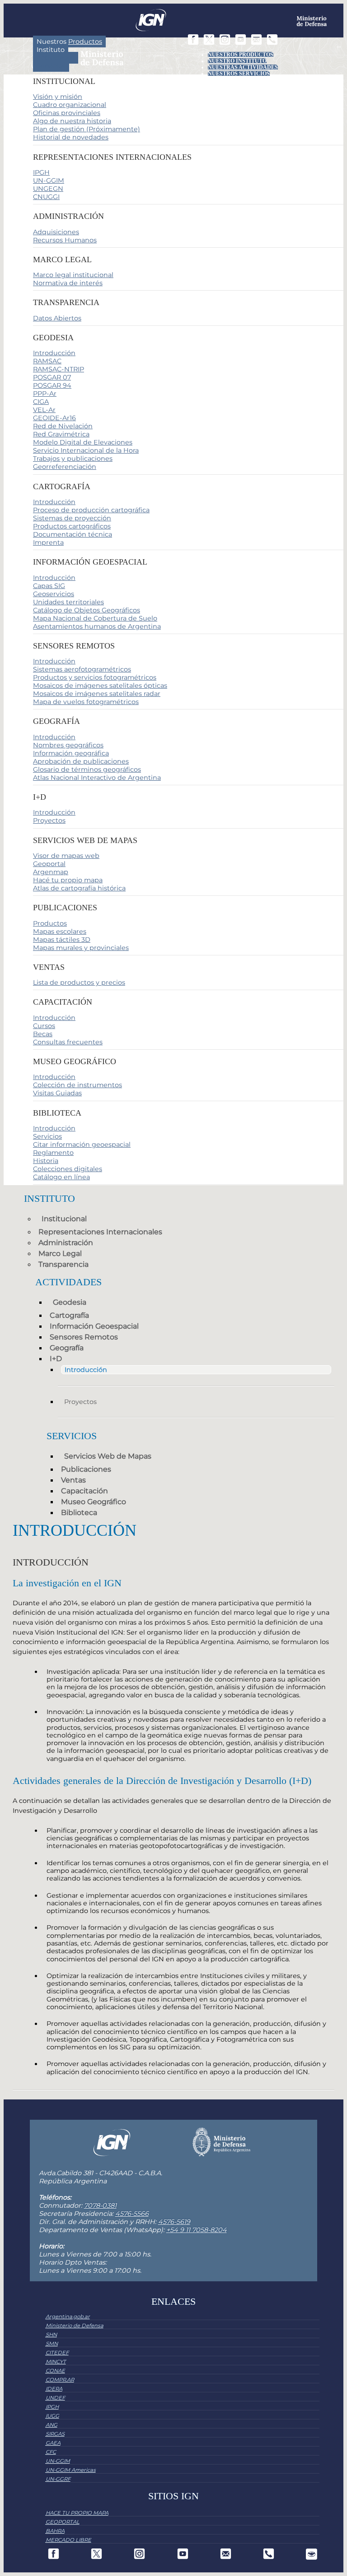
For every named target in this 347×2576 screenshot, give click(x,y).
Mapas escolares (60, 931)
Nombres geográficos (68, 745)
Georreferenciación (65, 467)
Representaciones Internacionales (100, 1232)
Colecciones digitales (68, 1169)
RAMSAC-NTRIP (59, 369)
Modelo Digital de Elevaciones (83, 442)
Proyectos (49, 820)
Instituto (51, 50)
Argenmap (51, 872)
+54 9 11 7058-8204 (197, 2230)
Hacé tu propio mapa (68, 880)
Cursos (44, 1026)
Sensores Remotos (84, 1337)
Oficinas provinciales (67, 113)
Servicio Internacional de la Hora (86, 450)
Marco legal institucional (73, 275)
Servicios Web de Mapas (108, 1456)
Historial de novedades (71, 137)
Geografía (67, 1348)
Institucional (64, 1219)
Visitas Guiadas (57, 1093)
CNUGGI (46, 197)
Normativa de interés (68, 283)
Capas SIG (49, 586)
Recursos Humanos (65, 240)
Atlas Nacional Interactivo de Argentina (97, 778)
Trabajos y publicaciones (73, 459)
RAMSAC (47, 361)
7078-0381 (100, 2205)
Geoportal (49, 864)
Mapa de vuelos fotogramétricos (86, 702)
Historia (46, 1161)
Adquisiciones (56, 232)
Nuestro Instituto (237, 61)
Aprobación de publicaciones (81, 761)
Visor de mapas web (66, 856)
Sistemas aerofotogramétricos (82, 669)
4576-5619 (174, 2222)
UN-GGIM (49, 181)
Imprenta (48, 542)
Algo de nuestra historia (72, 121)
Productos (50, 923)
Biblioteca (79, 1513)
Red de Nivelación (63, 426)
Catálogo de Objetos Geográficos (87, 610)
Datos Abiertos (57, 318)
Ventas (73, 1480)
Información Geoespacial (94, 1326)
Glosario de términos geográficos (87, 769)
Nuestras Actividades (243, 67)
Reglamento (53, 1153)
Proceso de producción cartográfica (91, 510)
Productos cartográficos (72, 526)
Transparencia (63, 1264)
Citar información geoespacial (82, 1144)
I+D (56, 1359)
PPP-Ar (45, 394)
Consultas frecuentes (68, 1042)
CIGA (41, 402)
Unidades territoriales (68, 602)
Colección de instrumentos (77, 1085)
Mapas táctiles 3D (62, 940)
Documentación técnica (73, 534)
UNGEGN (48, 189)
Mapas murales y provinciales (81, 948)
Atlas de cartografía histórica (79, 888)
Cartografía (69, 1315)
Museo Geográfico (94, 1502)
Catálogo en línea (61, 1177)
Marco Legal (60, 1253)
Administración (66, 1243)
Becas (43, 1034)
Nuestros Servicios (239, 74)
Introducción (54, 353)
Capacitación (84, 1491)
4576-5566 (132, 2214)
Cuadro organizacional (70, 105)
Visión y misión (58, 97)
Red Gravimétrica (61, 434)
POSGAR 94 (52, 385)
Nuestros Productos (241, 55)
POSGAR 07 (52, 377)
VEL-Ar (44, 410)
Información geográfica (71, 753)
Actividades (56, 58)
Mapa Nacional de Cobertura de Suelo (95, 618)
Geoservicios (54, 594)
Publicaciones (86, 1469)
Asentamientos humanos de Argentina (97, 626)
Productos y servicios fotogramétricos (95, 677)
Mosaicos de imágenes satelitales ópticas (100, 686)
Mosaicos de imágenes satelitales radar (97, 694)
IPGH (41, 172)
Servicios (51, 66)
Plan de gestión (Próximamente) (87, 129)
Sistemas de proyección (72, 518)
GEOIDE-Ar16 (54, 418)
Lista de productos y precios (79, 982)
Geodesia (70, 1302)
